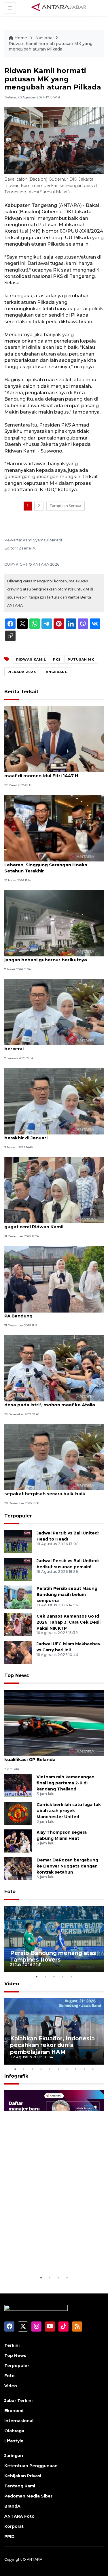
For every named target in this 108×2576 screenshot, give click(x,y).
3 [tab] (54, 1977)
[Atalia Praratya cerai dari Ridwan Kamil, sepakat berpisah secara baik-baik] (54, 1457)
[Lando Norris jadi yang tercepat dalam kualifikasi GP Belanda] (54, 1722)
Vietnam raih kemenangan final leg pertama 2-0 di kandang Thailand (66, 1783)
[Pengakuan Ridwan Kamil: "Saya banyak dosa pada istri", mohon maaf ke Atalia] (54, 1368)
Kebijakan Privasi (23, 2476)
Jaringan (14, 2456)
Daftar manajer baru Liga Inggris (46, 2257)
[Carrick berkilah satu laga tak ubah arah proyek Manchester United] (18, 1813)
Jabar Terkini (18, 2401)
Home (21, 38)
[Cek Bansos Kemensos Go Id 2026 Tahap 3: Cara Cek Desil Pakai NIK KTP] (18, 1624)
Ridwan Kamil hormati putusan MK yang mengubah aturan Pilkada (51, 46)
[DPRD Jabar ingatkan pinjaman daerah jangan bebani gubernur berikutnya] (54, 923)
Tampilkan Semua (65, 506)
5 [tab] (71, 1977)
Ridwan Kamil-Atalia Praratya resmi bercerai (45, 1046)
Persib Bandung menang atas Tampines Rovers (53, 1956)
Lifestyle (14, 2441)
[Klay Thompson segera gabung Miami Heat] (18, 1841)
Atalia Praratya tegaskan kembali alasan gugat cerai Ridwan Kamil (51, 1224)
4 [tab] (63, 1977)
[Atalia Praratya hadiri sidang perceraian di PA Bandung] (54, 1279)
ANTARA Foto (19, 2516)
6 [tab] (58, 2069)
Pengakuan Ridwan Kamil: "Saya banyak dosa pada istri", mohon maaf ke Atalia (51, 1402)
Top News (17, 1675)
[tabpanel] (54, 1939)
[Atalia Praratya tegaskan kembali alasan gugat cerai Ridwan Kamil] (54, 1190)
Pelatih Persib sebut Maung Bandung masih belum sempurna (67, 1594)
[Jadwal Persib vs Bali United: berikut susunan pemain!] (18, 1569)
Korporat (14, 2526)
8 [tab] (76, 2069)
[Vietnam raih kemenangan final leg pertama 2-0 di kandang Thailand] (18, 1785)
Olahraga (14, 2431)
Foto (10, 1892)
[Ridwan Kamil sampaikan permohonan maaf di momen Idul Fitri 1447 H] (54, 739)
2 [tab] (46, 1977)
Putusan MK (81, 659)
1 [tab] (37, 1977)
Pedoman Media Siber (28, 2496)
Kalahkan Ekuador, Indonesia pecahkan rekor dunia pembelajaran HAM (52, 2045)
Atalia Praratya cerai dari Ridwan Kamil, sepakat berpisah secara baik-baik (50, 1491)
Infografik (16, 2076)
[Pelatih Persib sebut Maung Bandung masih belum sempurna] (18, 1597)
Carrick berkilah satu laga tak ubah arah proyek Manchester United (69, 1811)
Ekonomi (14, 2411)
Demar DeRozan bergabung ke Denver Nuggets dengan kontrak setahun (67, 1866)
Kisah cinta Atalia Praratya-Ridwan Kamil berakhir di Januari (51, 1135)
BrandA (12, 2506)
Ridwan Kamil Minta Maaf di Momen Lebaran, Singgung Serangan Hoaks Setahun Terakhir (46, 865)
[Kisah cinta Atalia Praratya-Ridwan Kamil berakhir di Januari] (54, 1101)
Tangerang (55, 672)
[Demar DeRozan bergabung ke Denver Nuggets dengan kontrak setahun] (18, 1868)
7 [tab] (67, 2069)
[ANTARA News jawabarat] (60, 8)
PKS (57, 659)
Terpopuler (18, 1516)
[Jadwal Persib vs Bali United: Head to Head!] (18, 1541)
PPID (10, 2536)
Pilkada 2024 (22, 672)
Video (12, 1984)
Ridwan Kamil (31, 659)
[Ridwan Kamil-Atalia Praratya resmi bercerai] (54, 1012)
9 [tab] (84, 2069)
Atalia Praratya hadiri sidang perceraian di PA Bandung (53, 1313)
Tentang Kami (20, 2486)
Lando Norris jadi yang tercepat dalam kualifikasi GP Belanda (49, 1756)
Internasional (19, 2421)
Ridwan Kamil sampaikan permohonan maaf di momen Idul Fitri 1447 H (49, 773)
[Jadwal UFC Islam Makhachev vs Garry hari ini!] (18, 1652)
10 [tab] (93, 2069)
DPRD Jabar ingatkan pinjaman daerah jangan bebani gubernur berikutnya (49, 957)
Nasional (44, 38)
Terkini (12, 2345)
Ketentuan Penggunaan (31, 2466)
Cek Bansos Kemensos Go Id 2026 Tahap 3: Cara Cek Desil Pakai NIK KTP (69, 1622)
